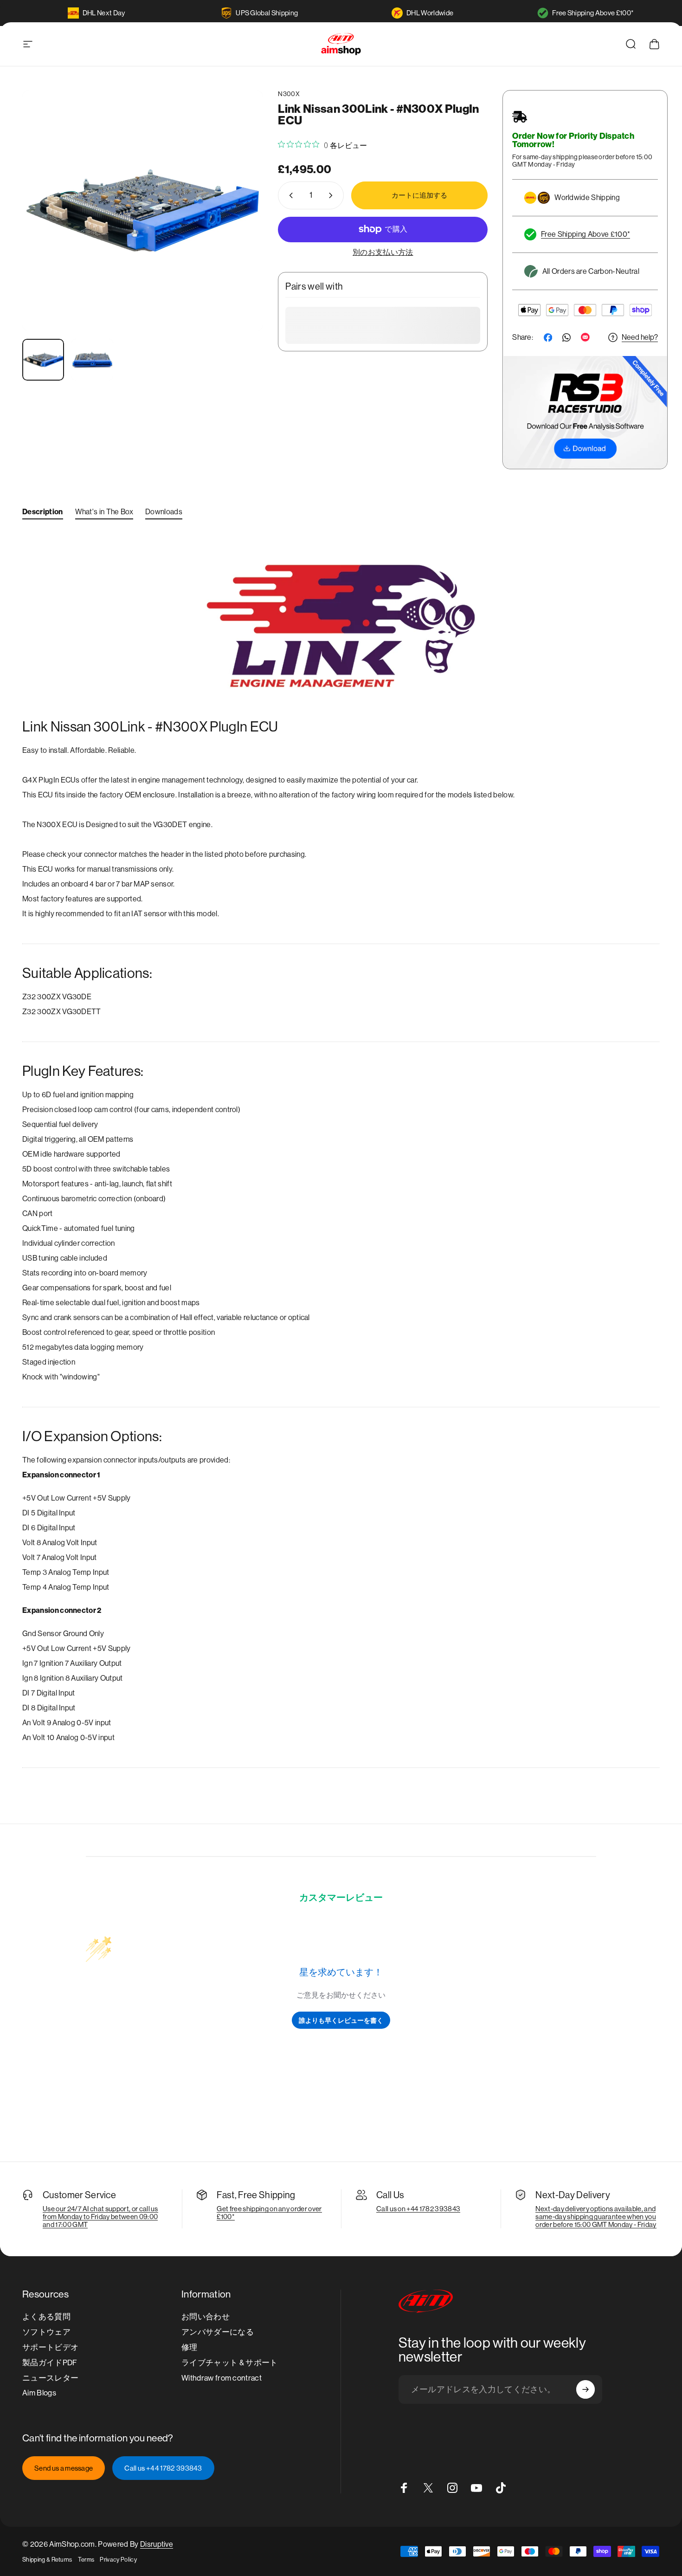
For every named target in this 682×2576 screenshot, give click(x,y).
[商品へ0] (43, 360)
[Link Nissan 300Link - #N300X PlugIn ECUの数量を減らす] (289, 195)
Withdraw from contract (222, 2378)
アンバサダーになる (218, 2332)
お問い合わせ (206, 2317)
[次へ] (239, 228)
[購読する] (585, 2389)
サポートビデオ (50, 2347)
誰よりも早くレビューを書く (341, 2020)
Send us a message (64, 2468)
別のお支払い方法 (383, 252)
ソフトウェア (46, 2332)
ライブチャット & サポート (229, 2363)
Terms (86, 2560)
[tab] (43, 514)
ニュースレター (50, 2378)
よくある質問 (46, 2317)
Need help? (640, 337)
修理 (190, 2347)
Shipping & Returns (47, 2560)
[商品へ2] (92, 360)
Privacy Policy (118, 2560)
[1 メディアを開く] (143, 210)
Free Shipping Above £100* (593, 13)
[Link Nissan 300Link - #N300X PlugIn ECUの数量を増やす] (333, 195)
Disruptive (157, 2544)
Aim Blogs (39, 2393)
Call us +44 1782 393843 (163, 2468)
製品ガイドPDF (50, 2363)
